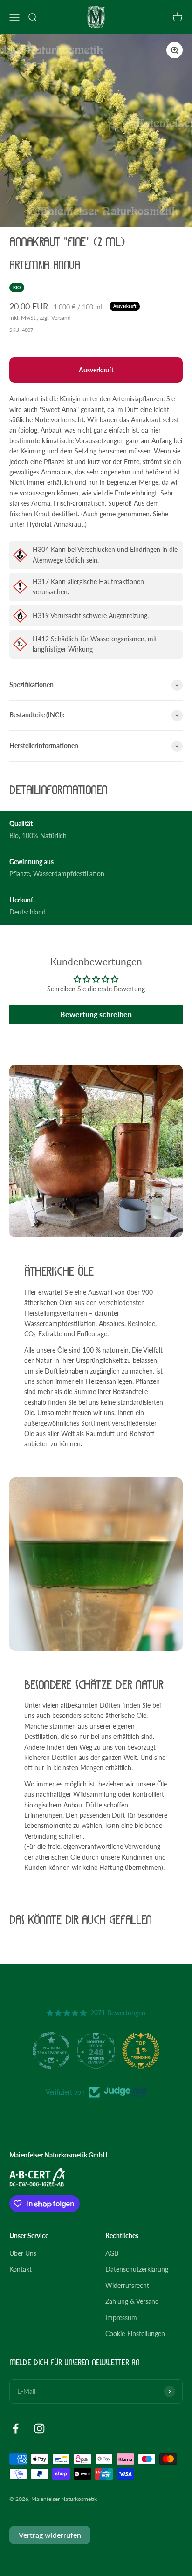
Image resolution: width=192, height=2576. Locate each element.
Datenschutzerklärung (137, 2269)
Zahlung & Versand (132, 2301)
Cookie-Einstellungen (135, 2333)
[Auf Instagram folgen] (39, 2428)
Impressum (121, 2318)
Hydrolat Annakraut (55, 524)
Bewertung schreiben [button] (96, 1014)
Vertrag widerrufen (50, 2535)
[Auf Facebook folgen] (16, 2428)
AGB (112, 2253)
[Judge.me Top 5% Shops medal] (141, 2051)
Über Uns (23, 2253)
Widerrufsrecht (127, 2285)
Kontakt (21, 2269)
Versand (61, 318)
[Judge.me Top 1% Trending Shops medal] (96, 2051)
